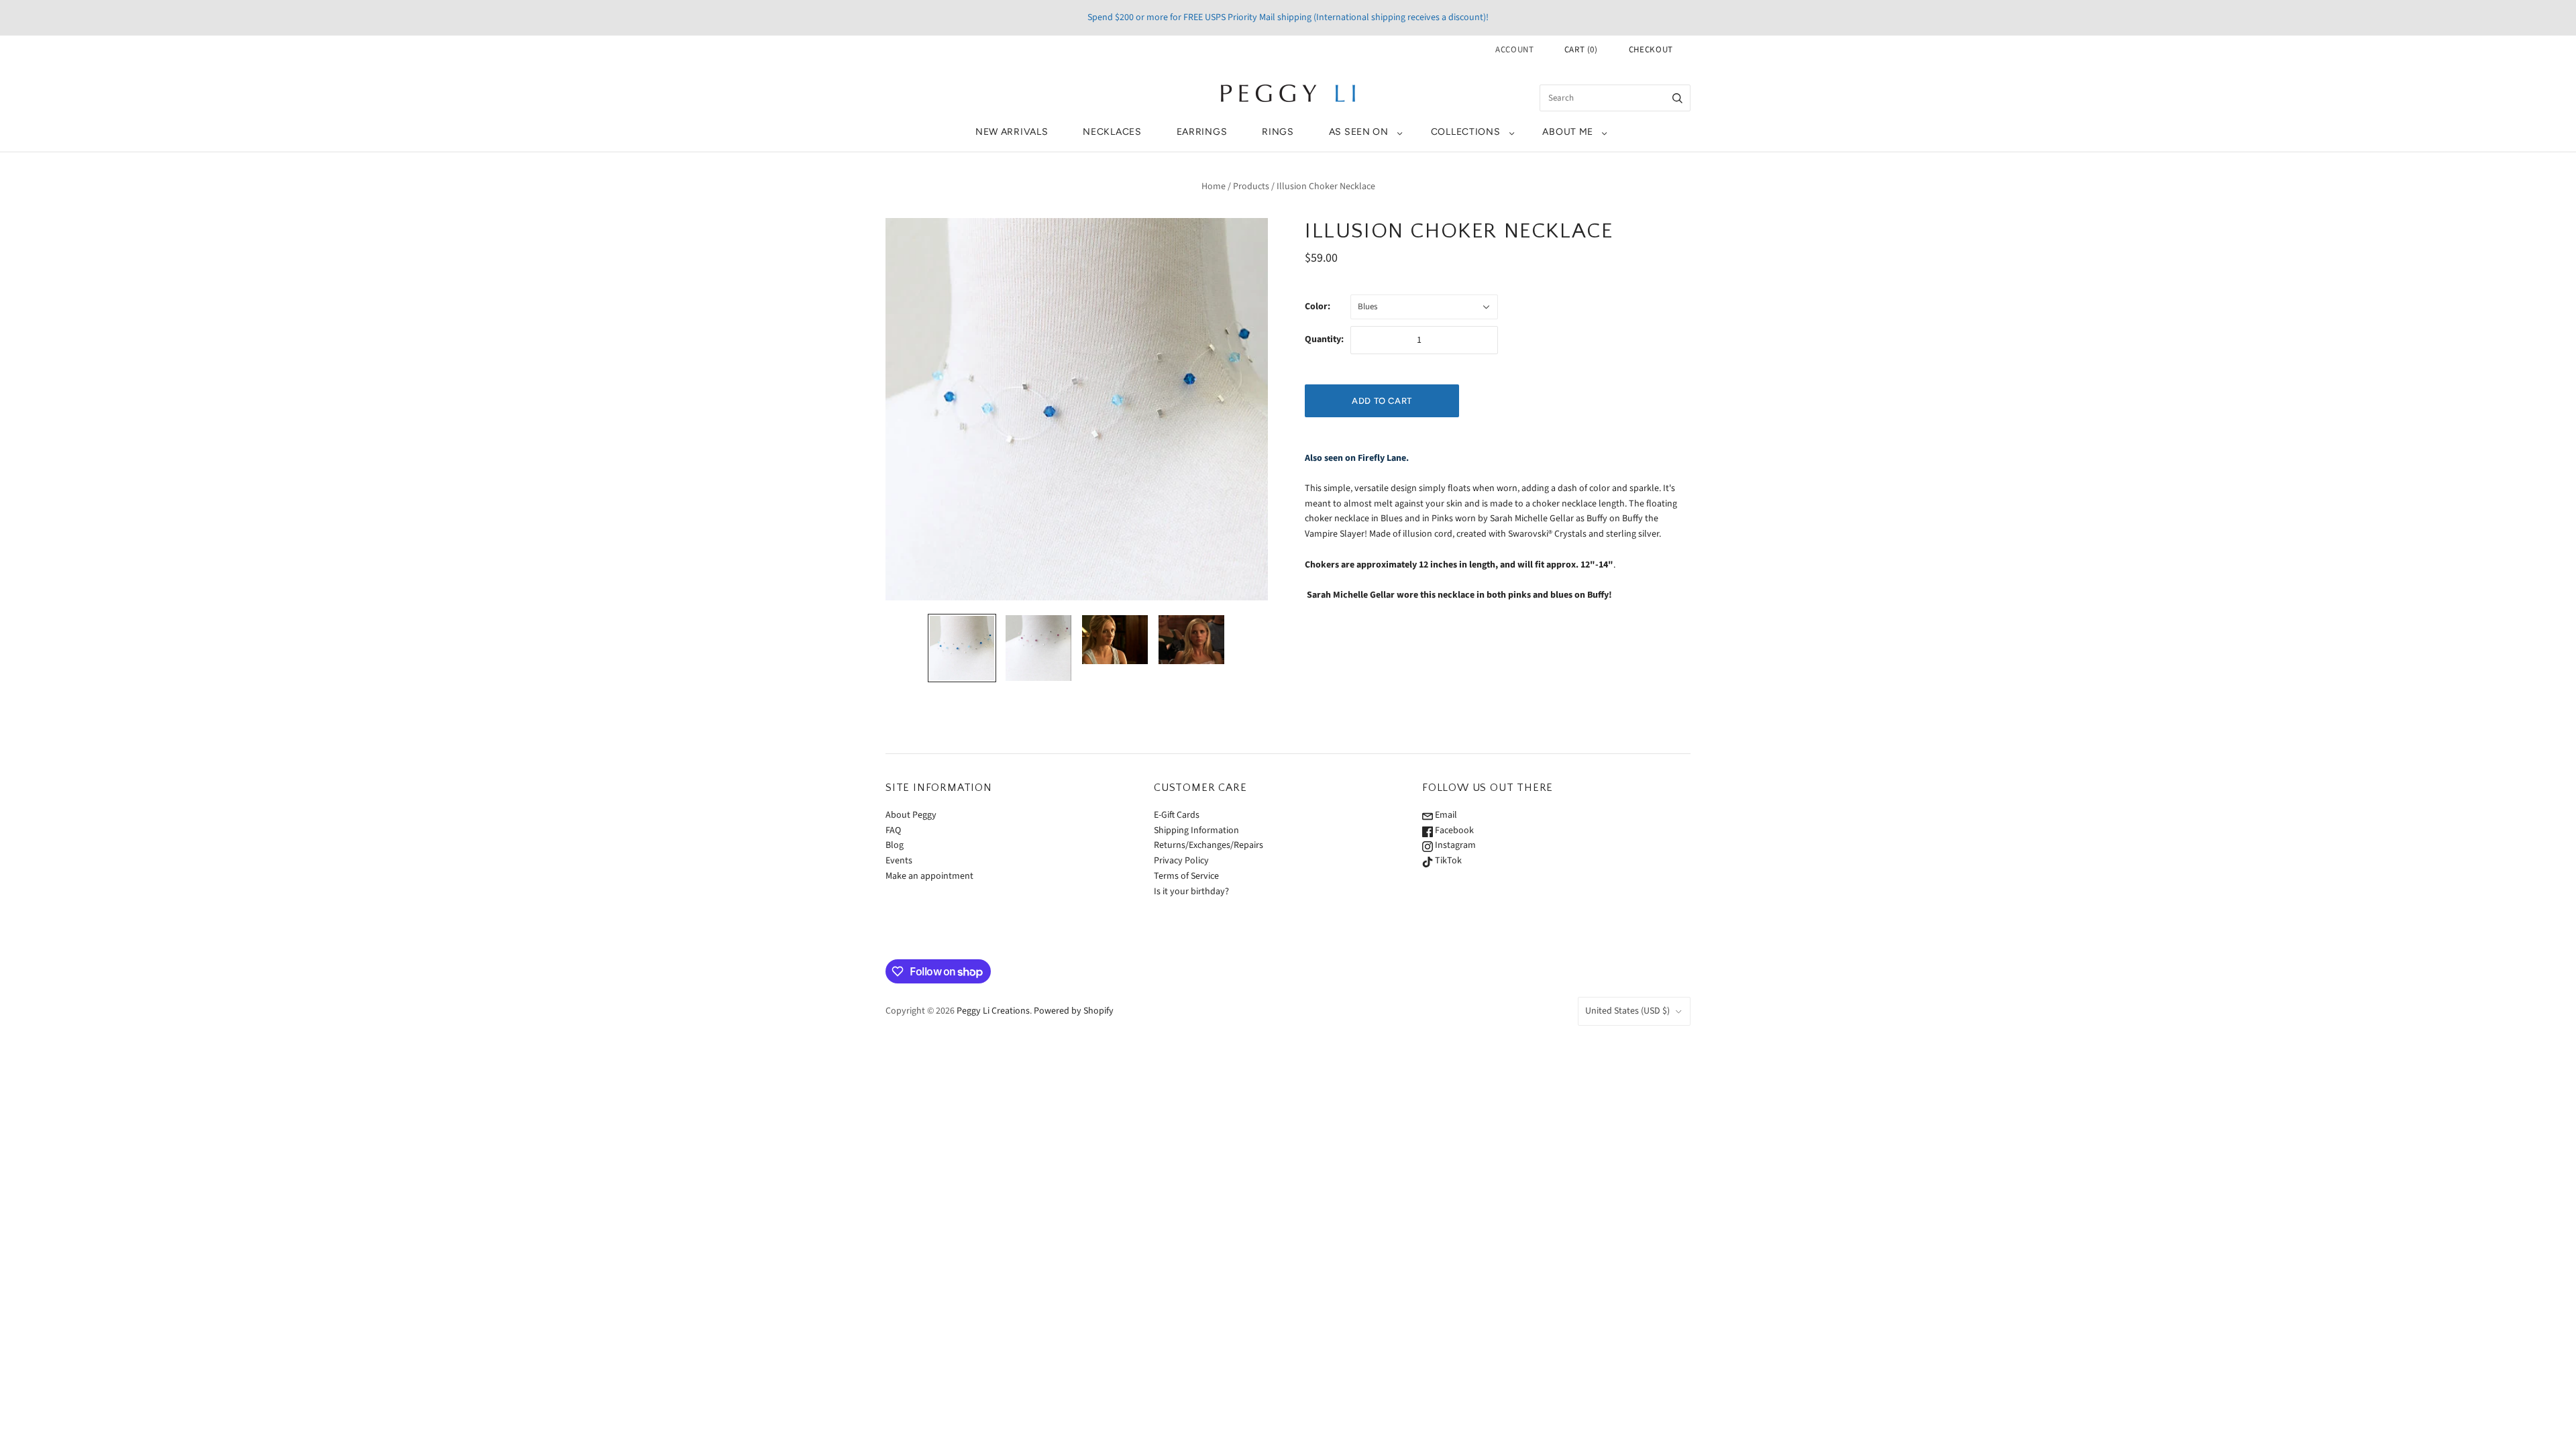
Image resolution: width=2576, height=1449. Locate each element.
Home (1214, 186)
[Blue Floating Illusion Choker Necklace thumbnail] (962, 648)
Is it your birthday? (1191, 892)
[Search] (1677, 98)
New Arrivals (1012, 132)
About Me (1568, 132)
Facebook (1453, 830)
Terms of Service (1186, 876)
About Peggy (911, 815)
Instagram (1454, 845)
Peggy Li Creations (993, 1011)
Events (899, 861)
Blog (895, 845)
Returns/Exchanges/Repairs (1209, 845)
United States (1627, 1011)
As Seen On (1359, 132)
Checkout (1651, 50)
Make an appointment (929, 876)
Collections (1466, 132)
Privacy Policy (1181, 861)
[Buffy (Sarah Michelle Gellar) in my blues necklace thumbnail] (1115, 640)
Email (1445, 815)
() (1581, 50)
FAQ (893, 830)
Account (1515, 50)
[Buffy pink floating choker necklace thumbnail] (1191, 640)
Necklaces (1112, 132)
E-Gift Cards (1177, 815)
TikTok (1447, 861)
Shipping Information (1196, 830)
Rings (1278, 132)
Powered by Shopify (1074, 1011)
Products (1251, 186)
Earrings (1202, 132)
